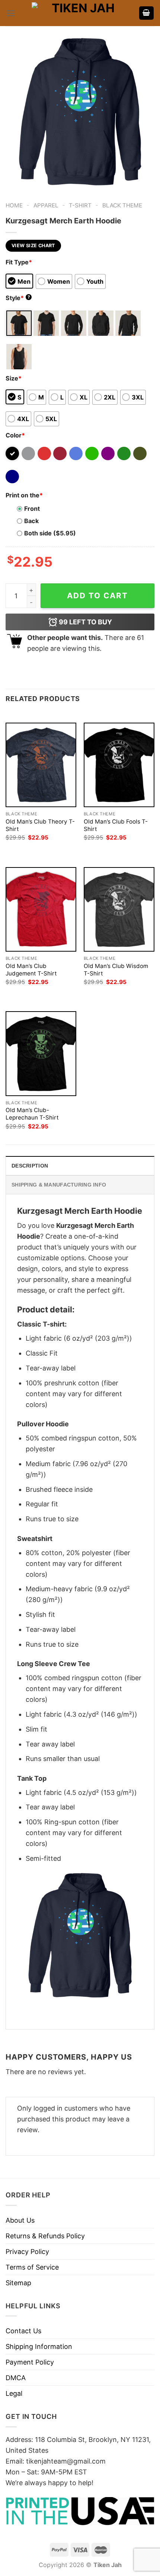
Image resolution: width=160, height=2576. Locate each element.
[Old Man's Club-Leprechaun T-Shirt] (41, 1053)
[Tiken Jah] (80, 13)
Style (18, 298)
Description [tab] (30, 1166)
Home (14, 205)
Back (31, 521)
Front (32, 509)
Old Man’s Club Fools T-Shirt (116, 825)
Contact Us (23, 2331)
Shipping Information (39, 2346)
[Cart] (147, 13)
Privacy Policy (27, 2252)
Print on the (24, 495)
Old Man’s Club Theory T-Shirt (40, 825)
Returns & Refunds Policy (45, 2236)
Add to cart (97, 596)
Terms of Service (32, 2267)
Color (15, 435)
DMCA (16, 2378)
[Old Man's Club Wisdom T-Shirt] (119, 909)
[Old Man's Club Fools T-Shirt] (119, 765)
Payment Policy (30, 2362)
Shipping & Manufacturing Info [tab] (59, 1185)
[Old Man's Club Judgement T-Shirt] (41, 909)
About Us (20, 2220)
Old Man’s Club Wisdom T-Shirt (116, 970)
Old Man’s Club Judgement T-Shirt (31, 970)
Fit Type (19, 262)
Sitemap (18, 2283)
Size (14, 378)
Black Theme (122, 205)
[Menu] (11, 13)
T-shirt (80, 205)
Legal (14, 2393)
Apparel (46, 205)
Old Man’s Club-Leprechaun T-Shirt (32, 1114)
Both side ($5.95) (50, 533)
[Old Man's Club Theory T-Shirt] (41, 765)
